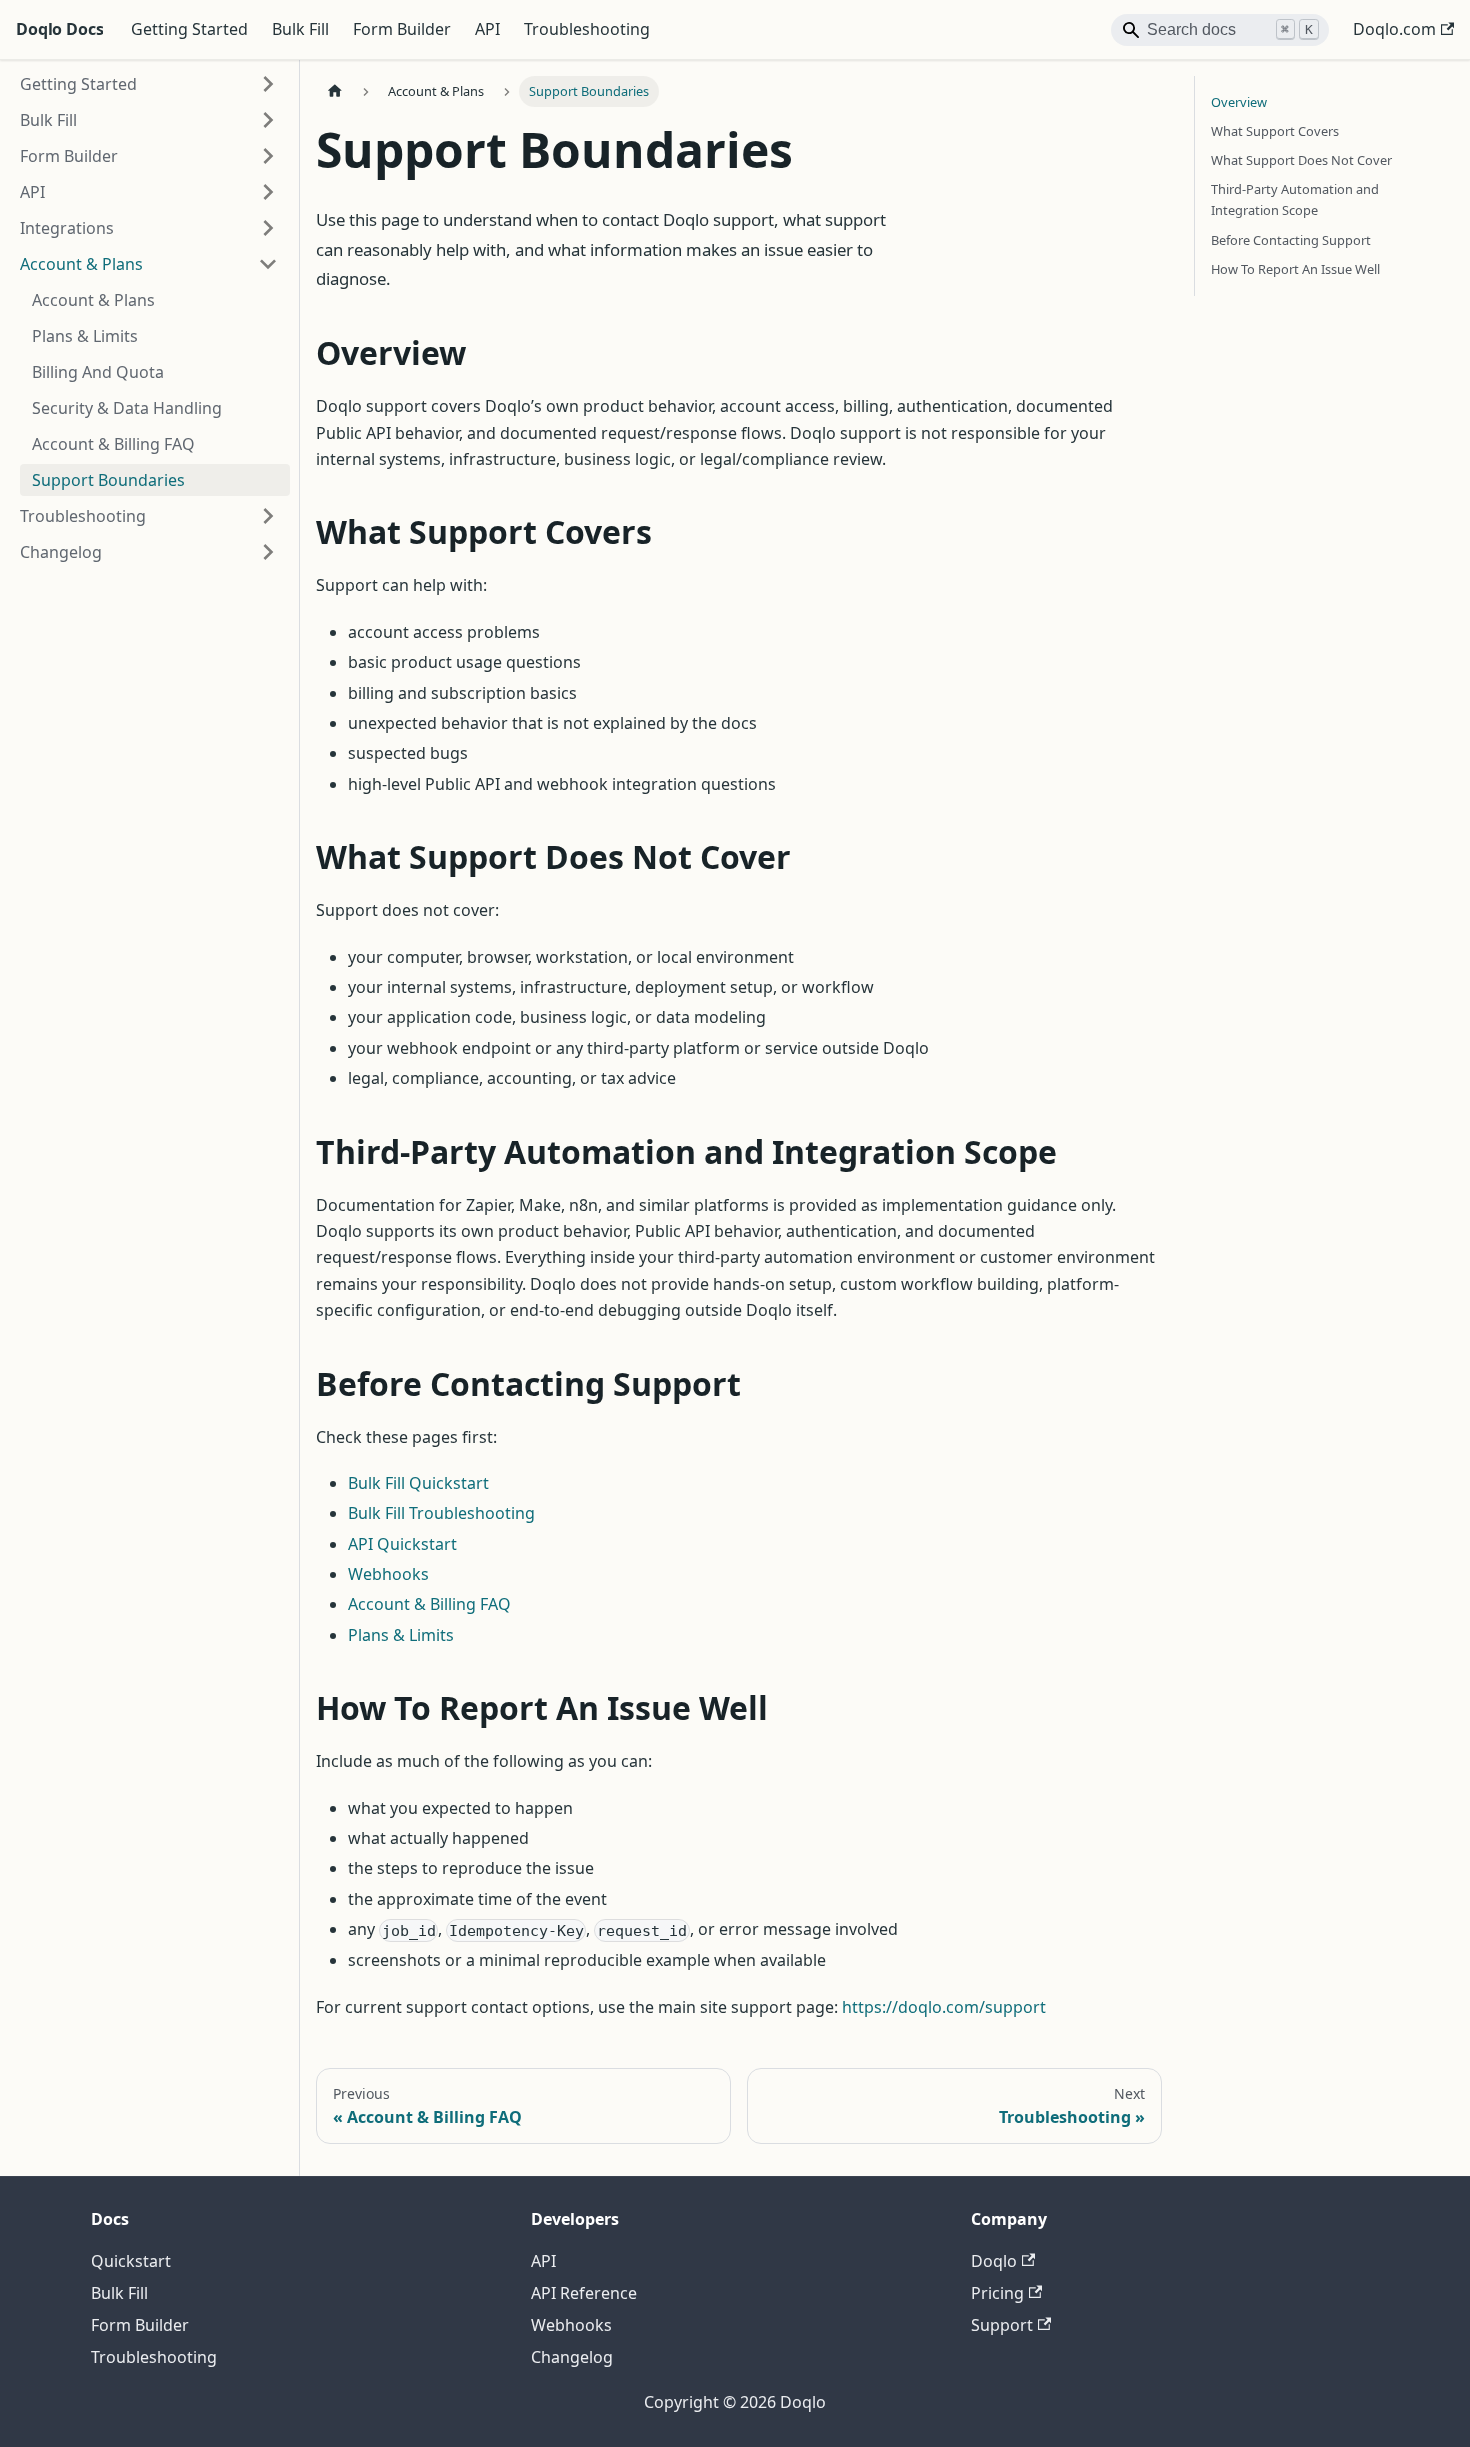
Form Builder (402, 29)
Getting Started (189, 29)
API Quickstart (402, 1544)
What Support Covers (1275, 131)
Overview (1239, 102)
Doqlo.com (1394, 29)
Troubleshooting (587, 29)
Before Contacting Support (1291, 240)
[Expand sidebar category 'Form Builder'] (268, 156)
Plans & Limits (401, 1635)
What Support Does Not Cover (1301, 160)
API (487, 29)
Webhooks (388, 1574)
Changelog (572, 2357)
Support (1002, 2325)
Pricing (997, 2293)
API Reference (584, 2293)
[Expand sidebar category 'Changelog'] (268, 552)
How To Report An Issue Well (1295, 269)
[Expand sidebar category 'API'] (268, 192)
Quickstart (131, 2261)
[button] (149, 228)
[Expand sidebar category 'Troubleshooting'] (268, 516)
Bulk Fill (300, 29)
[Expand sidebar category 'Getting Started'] (268, 84)
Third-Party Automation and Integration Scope (1295, 199)
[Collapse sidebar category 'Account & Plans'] (268, 264)
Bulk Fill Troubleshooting (441, 1513)
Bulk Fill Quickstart (418, 1483)
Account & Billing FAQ (429, 1604)
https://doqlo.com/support (944, 2007)
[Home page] (335, 91)
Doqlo (994, 2261)
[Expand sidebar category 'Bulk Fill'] (268, 120)
